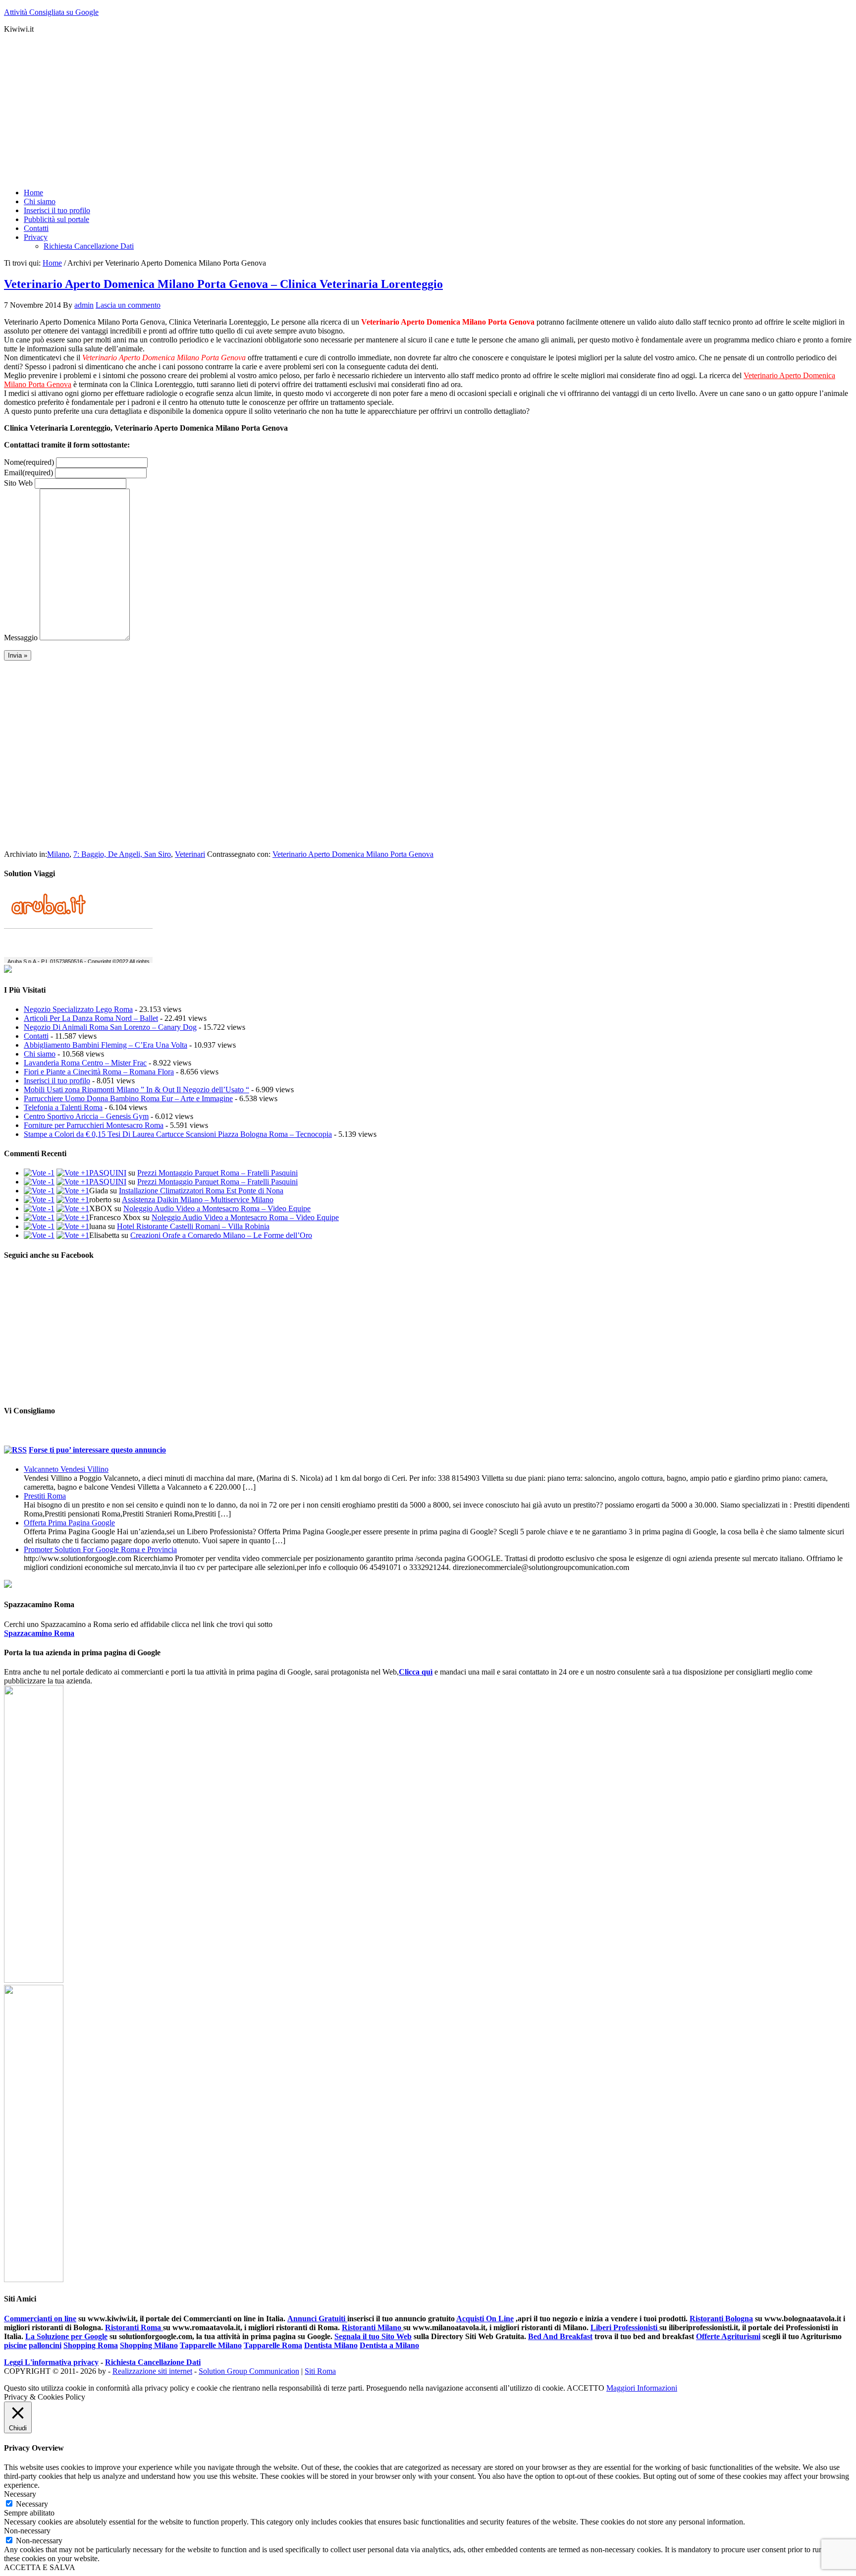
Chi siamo (40, 1054)
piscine (15, 2345)
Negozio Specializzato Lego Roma (78, 1009)
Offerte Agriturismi (728, 2336)
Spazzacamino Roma (39, 1633)
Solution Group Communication (249, 2371)
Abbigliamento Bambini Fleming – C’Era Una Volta (106, 1045)
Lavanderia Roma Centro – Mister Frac (85, 1063)
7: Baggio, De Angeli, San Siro (122, 854)
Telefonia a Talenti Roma (63, 1107)
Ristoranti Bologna (721, 2319)
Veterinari (190, 854)
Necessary (32, 2504)
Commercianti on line (40, 2319)
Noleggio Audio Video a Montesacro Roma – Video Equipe (217, 1208)
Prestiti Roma (45, 1496)
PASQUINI (108, 1173)
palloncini (45, 2345)
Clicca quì (416, 1672)
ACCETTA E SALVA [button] (40, 2567)
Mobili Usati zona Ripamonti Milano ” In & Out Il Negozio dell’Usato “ (136, 1090)
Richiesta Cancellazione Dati (153, 2362)
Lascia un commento (128, 305)
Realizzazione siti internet (152, 2371)
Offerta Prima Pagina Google (69, 1523)
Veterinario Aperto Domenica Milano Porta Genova (353, 854)
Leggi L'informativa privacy (51, 2362)
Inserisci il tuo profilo (57, 1081)
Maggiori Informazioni (642, 2388)
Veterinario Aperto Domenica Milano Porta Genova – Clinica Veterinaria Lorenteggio (223, 284)
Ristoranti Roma (134, 2327)
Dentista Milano (331, 2345)
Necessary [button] (20, 2494)
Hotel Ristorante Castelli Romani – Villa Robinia (193, 1226)
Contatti (36, 1036)
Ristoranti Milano (373, 2327)
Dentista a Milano (389, 2345)
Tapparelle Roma (273, 2345)
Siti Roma (320, 2371)
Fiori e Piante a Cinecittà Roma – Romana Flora (99, 1072)
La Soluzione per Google (66, 2336)
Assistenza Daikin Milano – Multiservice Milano (198, 1200)
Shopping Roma (91, 2345)
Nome (29, 462)
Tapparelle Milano (211, 2345)
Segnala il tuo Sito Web (373, 2336)
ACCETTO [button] (586, 2388)
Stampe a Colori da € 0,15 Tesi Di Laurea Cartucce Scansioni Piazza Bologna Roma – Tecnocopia (178, 1134)
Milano (58, 854)
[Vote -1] (39, 1173)
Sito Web (18, 483)
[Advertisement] (301, 111)
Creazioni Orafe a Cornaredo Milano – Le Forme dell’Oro (221, 1235)
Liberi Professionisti (625, 2327)
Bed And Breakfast (560, 2336)
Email (28, 473)
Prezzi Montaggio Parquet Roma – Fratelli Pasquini (217, 1173)
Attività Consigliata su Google (51, 12)
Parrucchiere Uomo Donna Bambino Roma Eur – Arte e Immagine (128, 1098)
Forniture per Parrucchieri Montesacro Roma (94, 1125)
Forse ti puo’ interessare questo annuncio (97, 1450)
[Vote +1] (73, 1173)
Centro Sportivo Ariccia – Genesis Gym (86, 1116)
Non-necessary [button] (27, 2531)
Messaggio (21, 638)
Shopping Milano (149, 2345)
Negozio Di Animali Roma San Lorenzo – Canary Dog (110, 1027)
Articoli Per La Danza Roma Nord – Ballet (91, 1018)
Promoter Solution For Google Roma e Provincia (100, 1549)
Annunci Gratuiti (317, 2319)
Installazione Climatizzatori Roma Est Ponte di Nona (201, 1191)
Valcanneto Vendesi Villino (66, 1469)
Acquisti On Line (485, 2319)
